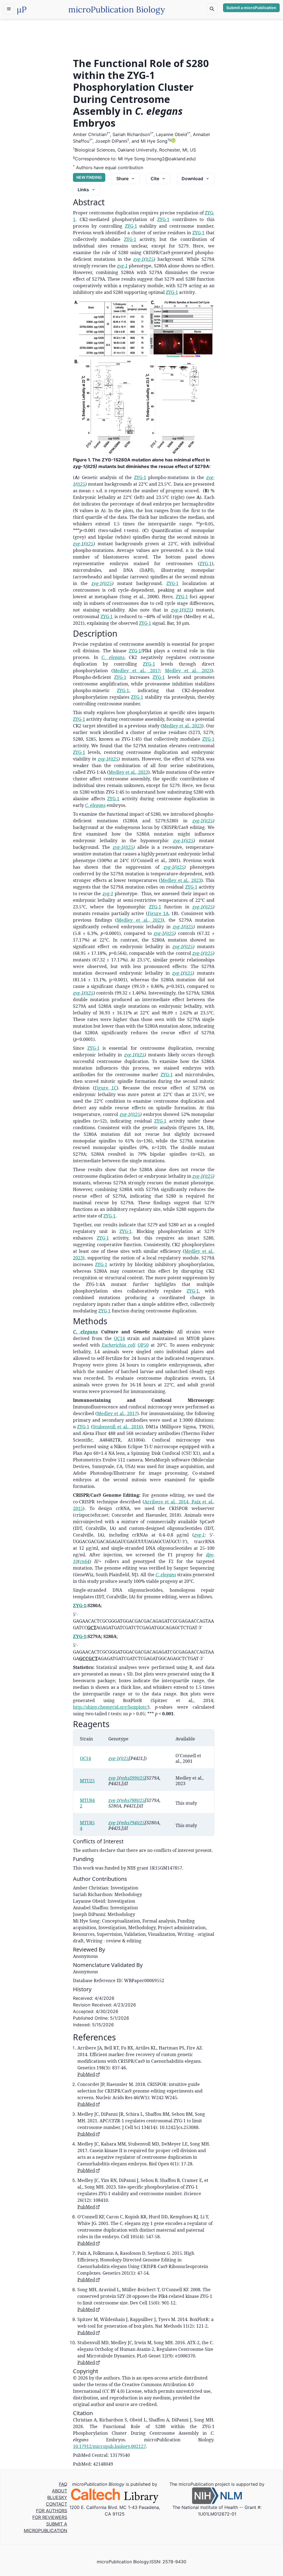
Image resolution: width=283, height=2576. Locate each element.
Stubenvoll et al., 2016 (117, 1427)
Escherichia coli (119, 1345)
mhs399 (129, 1778)
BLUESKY (57, 2497)
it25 (150, 259)
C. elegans (113, 657)
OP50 (143, 1345)
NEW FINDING (89, 177)
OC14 (119, 1338)
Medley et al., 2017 (136, 671)
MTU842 (87, 1803)
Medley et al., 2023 (188, 671)
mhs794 (129, 1823)
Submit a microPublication (251, 8)
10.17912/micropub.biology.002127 (109, 2446)
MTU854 (87, 1825)
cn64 (85, 1561)
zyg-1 (139, 259)
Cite (155, 179)
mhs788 (129, 1800)
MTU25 (87, 1781)
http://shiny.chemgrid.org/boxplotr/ (110, 1707)
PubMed (86, 2074)
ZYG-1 (163, 219)
